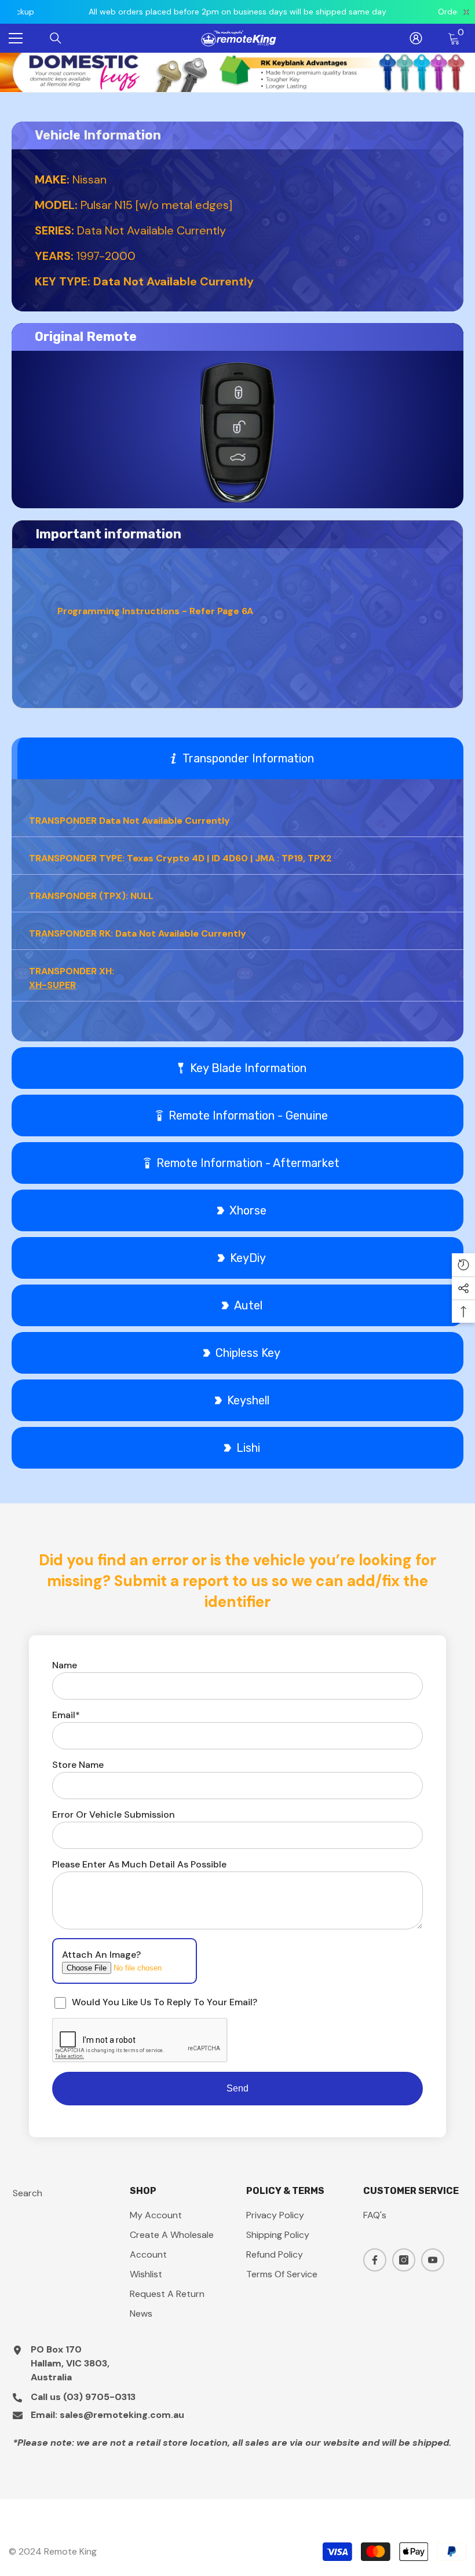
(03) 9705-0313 (99, 2397)
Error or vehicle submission (114, 1814)
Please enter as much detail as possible (139, 1864)
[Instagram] (404, 2260)
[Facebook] (375, 2260)
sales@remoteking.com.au (122, 2415)
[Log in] (416, 38)
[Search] (56, 38)
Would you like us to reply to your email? (165, 2002)
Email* (66, 1715)
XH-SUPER (52, 985)
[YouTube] (433, 2260)
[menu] (16, 38)
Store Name (78, 1765)
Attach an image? (101, 1955)
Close (465, 53)
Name (65, 1665)
